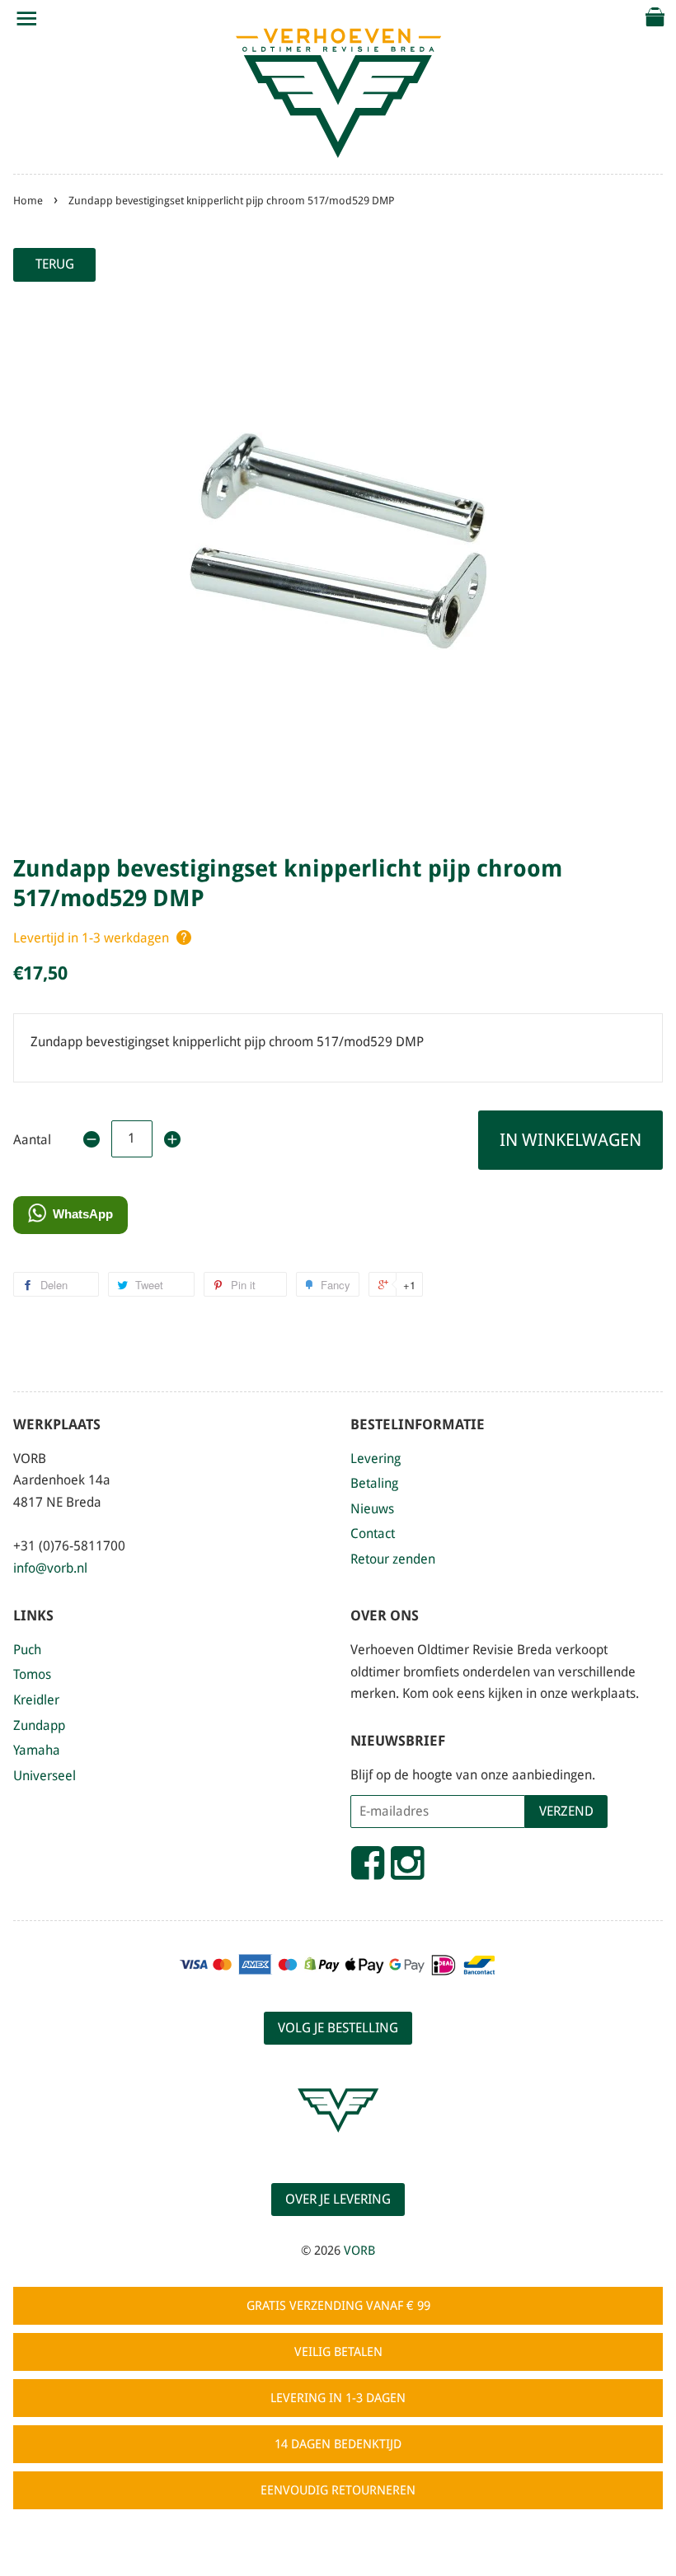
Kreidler (36, 1700)
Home (28, 201)
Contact (373, 1533)
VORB (359, 2251)
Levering (376, 1459)
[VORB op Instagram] (407, 1870)
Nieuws (372, 1509)
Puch (27, 1650)
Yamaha (37, 1750)
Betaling (374, 1483)
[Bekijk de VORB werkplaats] (338, 2147)
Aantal (32, 1140)
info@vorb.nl (50, 1568)
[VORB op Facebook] (368, 1870)
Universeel (45, 1776)
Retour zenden (393, 1559)
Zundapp (39, 1725)
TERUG (55, 264)
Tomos (32, 1674)
